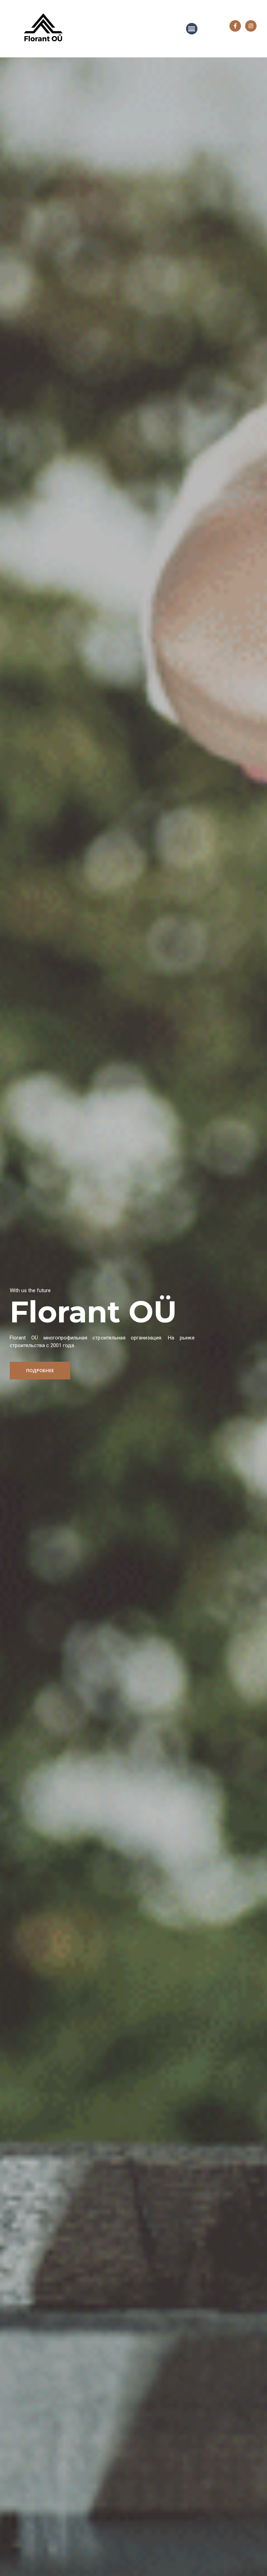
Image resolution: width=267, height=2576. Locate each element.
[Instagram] (251, 26)
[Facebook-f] (235, 26)
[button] (40, 1371)
